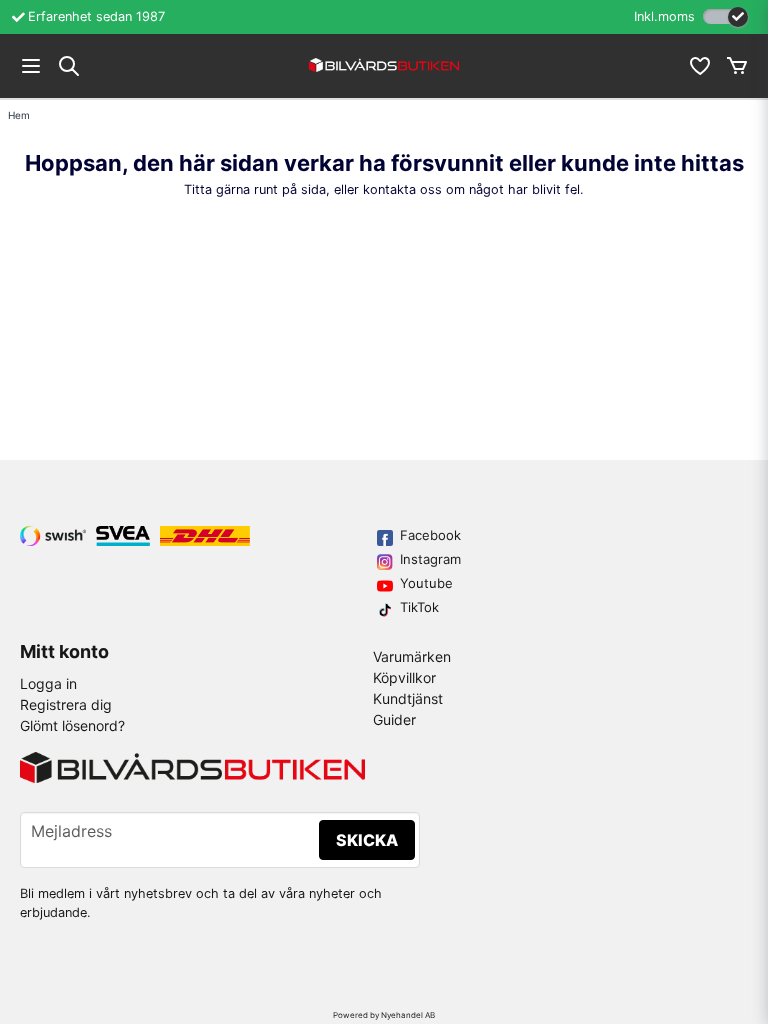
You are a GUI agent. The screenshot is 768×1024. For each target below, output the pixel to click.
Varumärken (412, 656)
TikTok (419, 607)
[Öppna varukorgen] (737, 66)
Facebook (430, 535)
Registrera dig (66, 704)
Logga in (48, 683)
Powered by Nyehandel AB (384, 1015)
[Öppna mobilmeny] (31, 66)
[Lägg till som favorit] (699, 66)
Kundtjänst (408, 698)
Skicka (367, 840)
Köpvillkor (404, 677)
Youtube (426, 583)
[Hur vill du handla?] (725, 16)
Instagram (430, 559)
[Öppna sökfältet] (69, 66)
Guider (394, 719)
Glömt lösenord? (72, 725)
